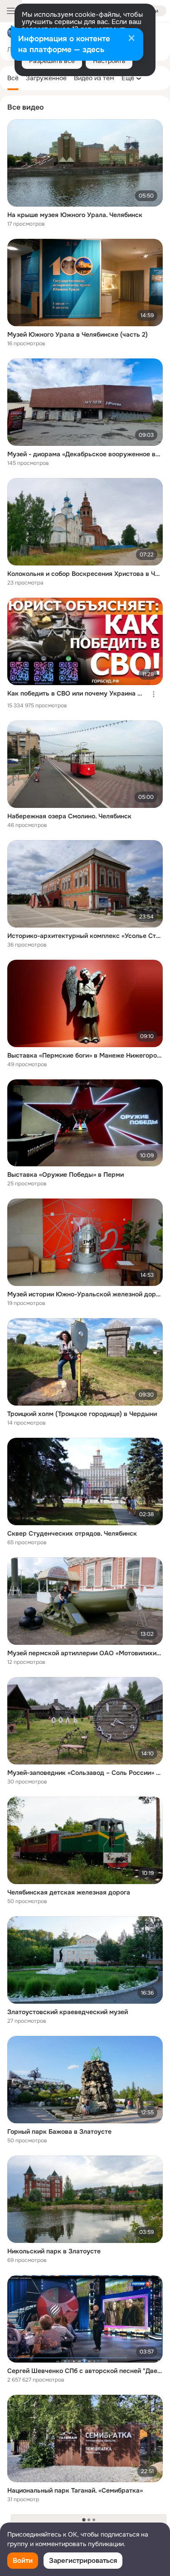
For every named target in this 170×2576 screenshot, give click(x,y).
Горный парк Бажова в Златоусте (59, 2131)
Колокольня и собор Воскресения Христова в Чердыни (85, 574)
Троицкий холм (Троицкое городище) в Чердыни (82, 1414)
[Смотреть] (85, 163)
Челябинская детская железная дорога (69, 1892)
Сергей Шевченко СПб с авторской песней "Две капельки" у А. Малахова (85, 2371)
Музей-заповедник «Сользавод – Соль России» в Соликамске (85, 1773)
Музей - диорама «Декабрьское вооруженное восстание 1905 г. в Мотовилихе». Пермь (85, 454)
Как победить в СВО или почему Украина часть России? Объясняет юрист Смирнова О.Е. (76, 693)
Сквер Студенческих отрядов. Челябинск (72, 1533)
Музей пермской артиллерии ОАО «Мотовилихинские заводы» (85, 1653)
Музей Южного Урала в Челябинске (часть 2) (78, 334)
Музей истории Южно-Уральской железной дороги (85, 1294)
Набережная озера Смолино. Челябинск (69, 816)
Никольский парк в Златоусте (54, 2251)
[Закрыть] (131, 39)
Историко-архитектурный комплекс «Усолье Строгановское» (85, 936)
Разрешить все (52, 61)
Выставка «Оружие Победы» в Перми (66, 1174)
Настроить (109, 61)
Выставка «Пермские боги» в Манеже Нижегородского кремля (85, 1055)
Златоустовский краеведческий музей (68, 2012)
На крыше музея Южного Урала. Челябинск (75, 215)
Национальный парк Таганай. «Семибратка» (75, 2490)
